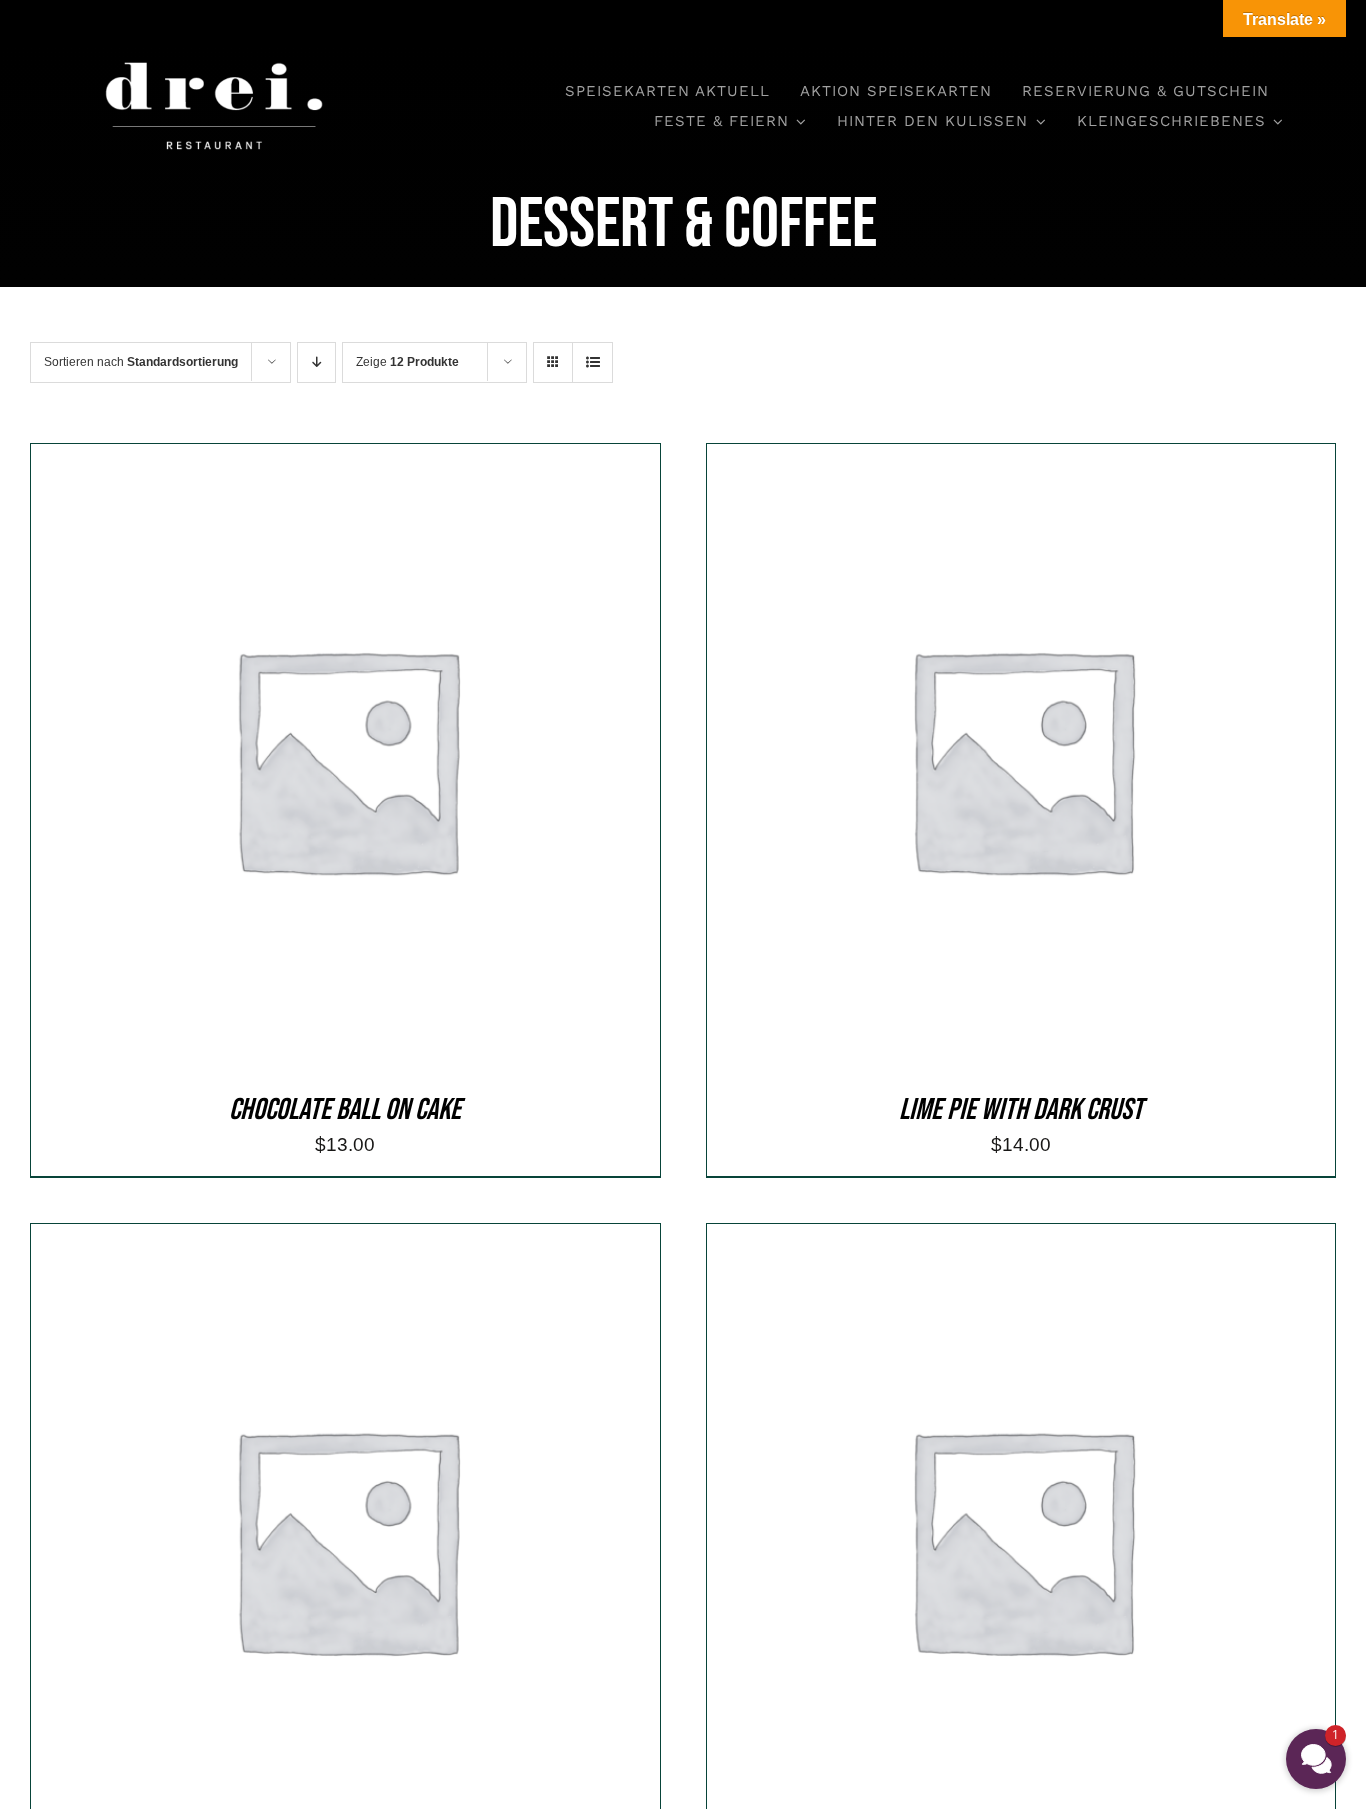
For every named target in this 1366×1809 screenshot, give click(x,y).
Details (430, 763)
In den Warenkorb (301, 763)
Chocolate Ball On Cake (345, 1110)
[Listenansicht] (592, 362)
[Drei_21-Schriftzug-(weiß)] (214, 49)
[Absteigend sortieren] (316, 362)
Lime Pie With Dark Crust (1021, 1110)
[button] (1316, 1759)
